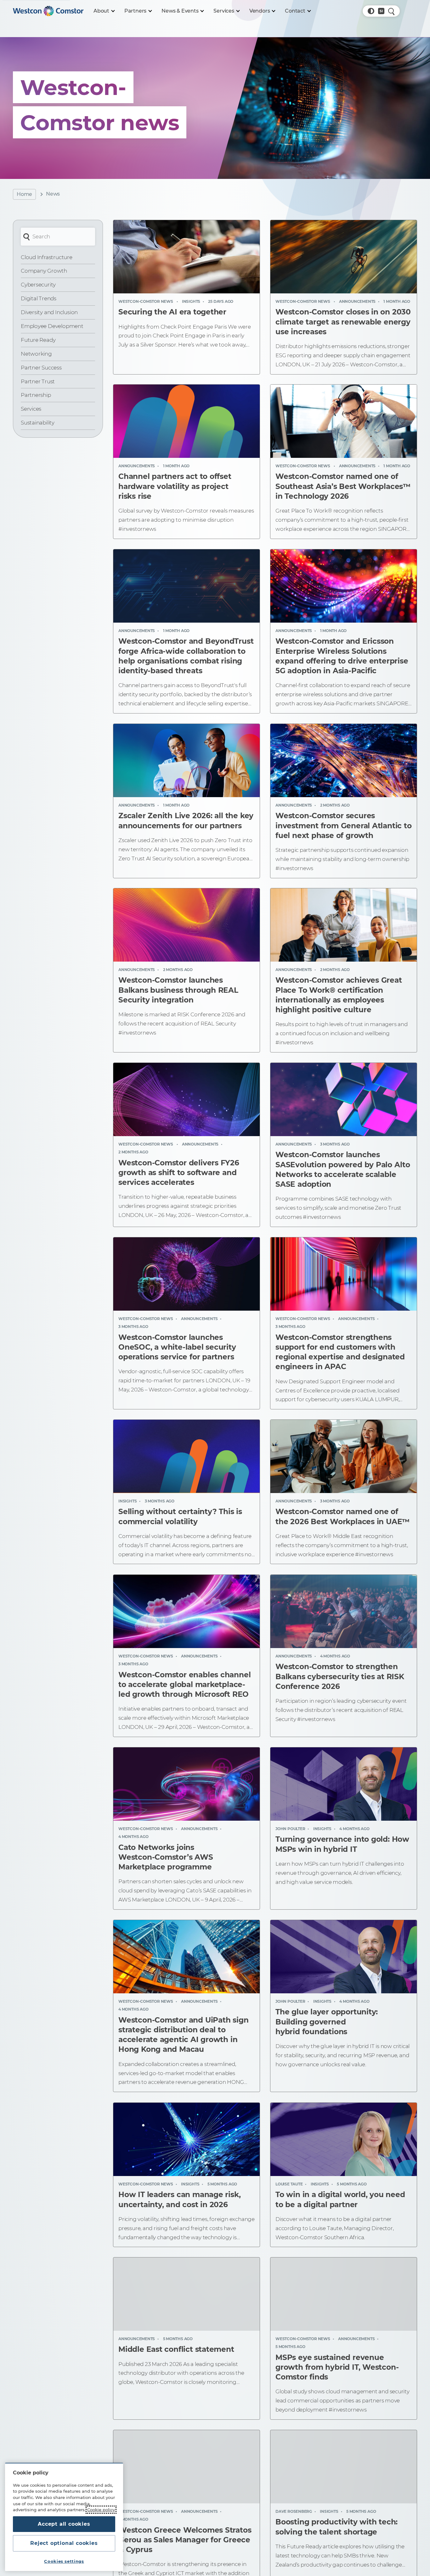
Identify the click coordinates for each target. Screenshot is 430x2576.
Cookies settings (64, 2561)
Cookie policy (101, 2510)
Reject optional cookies (64, 2543)
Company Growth (44, 271)
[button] (371, 11)
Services (31, 409)
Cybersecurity (38, 285)
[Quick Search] (391, 11)
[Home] (48, 11)
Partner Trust (38, 381)
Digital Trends (39, 298)
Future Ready (38, 340)
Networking (36, 354)
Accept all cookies (64, 2524)
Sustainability (38, 423)
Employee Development (52, 326)
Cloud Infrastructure (47, 257)
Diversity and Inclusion (49, 312)
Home (24, 194)
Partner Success (41, 368)
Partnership (36, 395)
